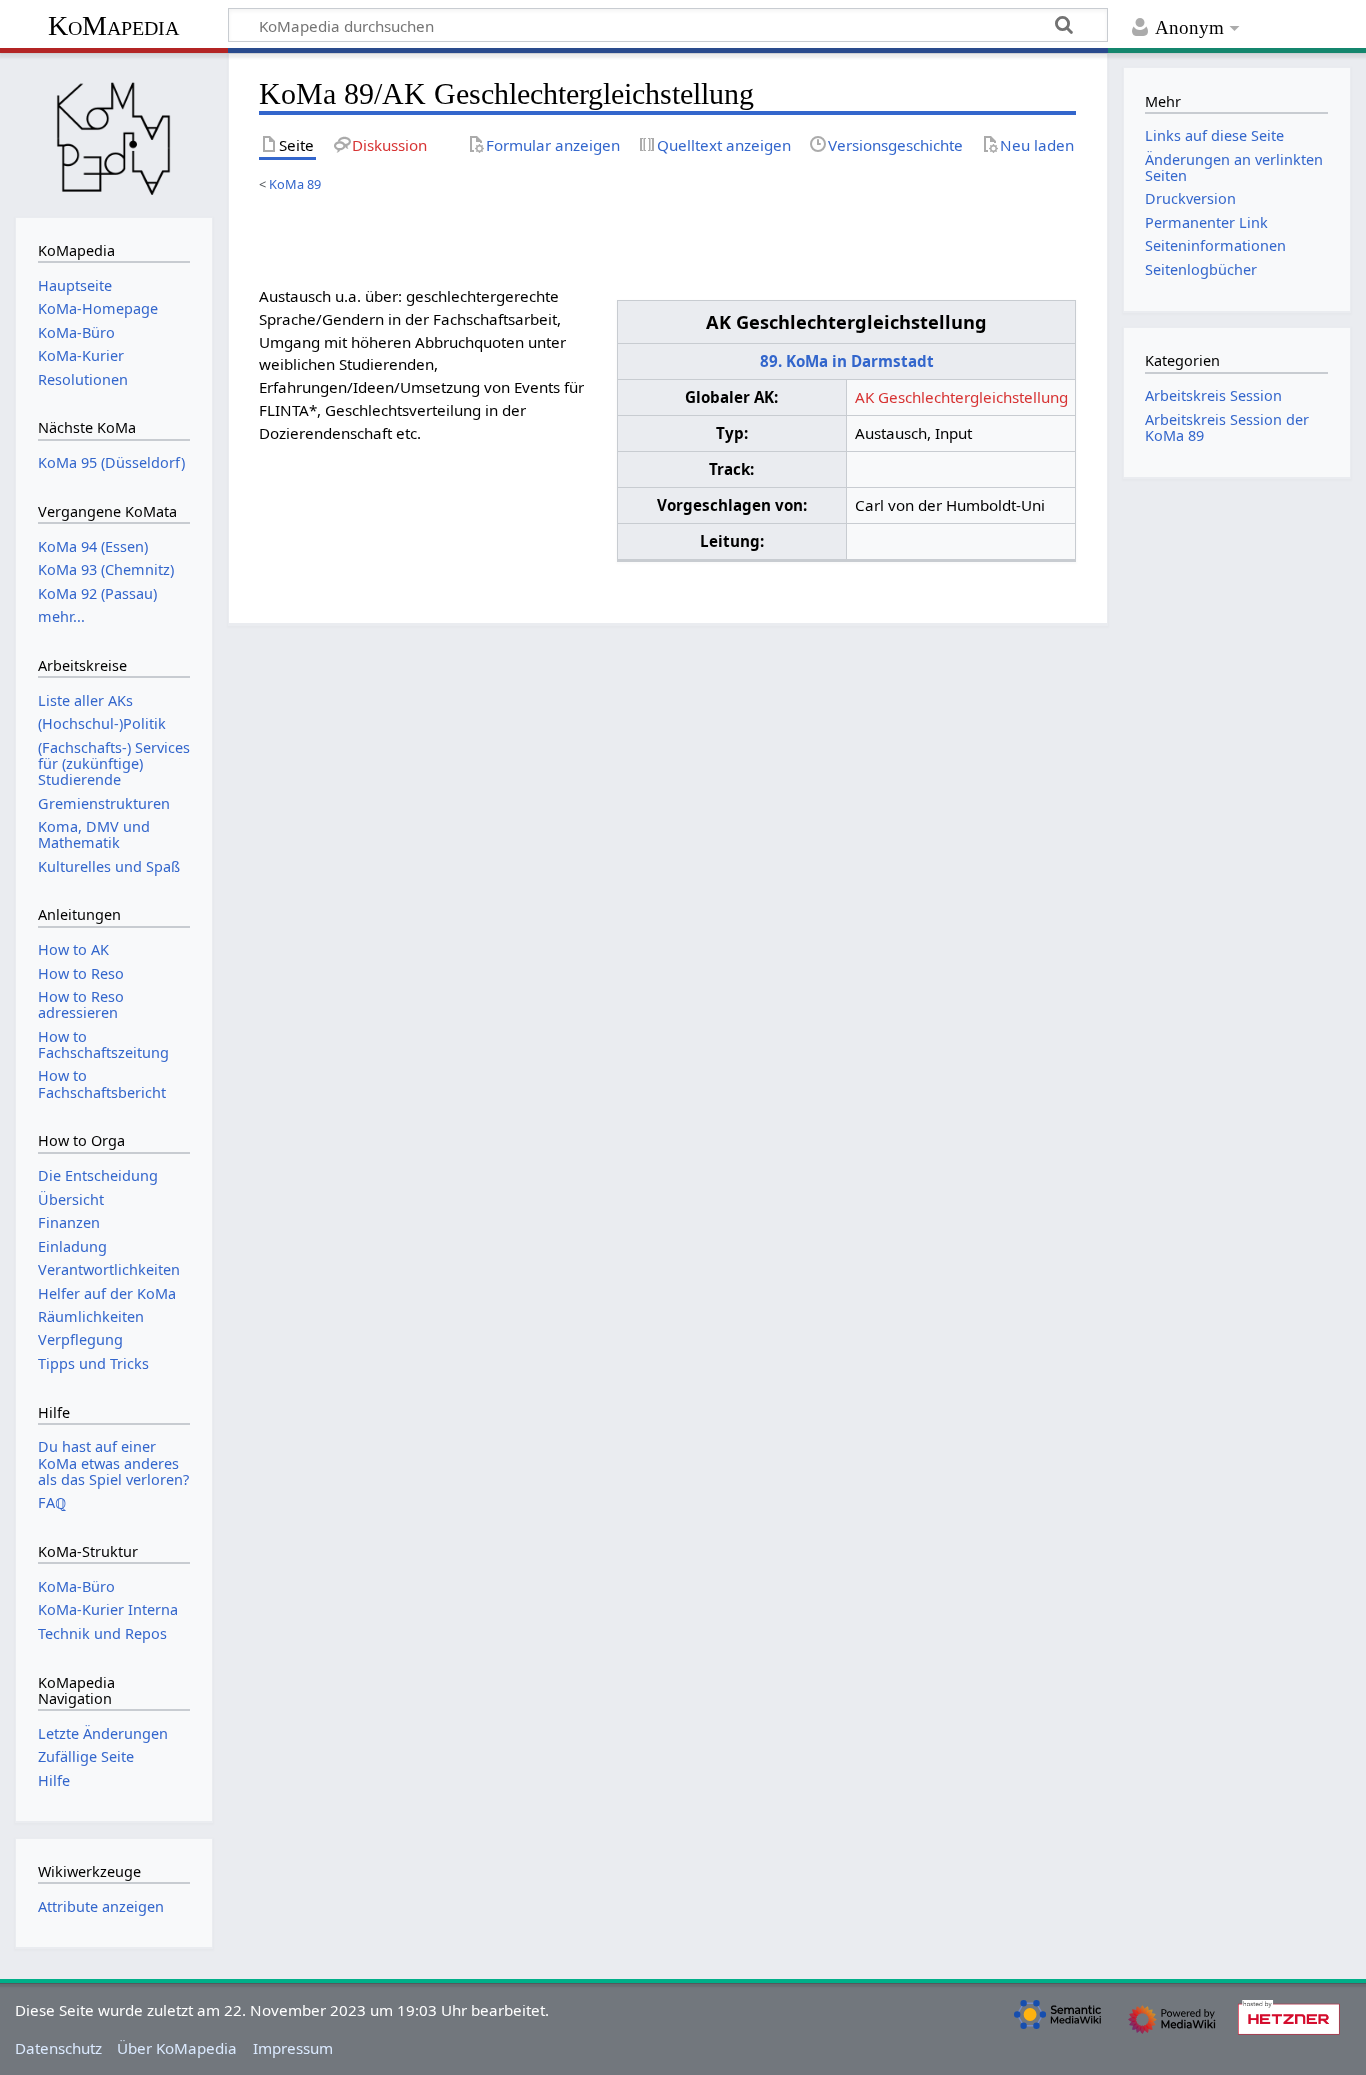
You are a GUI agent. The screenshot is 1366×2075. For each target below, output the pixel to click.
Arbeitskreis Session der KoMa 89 (1227, 427)
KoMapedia (113, 25)
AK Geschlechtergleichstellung (961, 397)
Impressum (293, 2048)
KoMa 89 (295, 184)
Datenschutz (58, 2048)
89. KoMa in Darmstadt (847, 361)
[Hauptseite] (114, 133)
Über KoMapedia (177, 2048)
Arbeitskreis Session (1213, 395)
